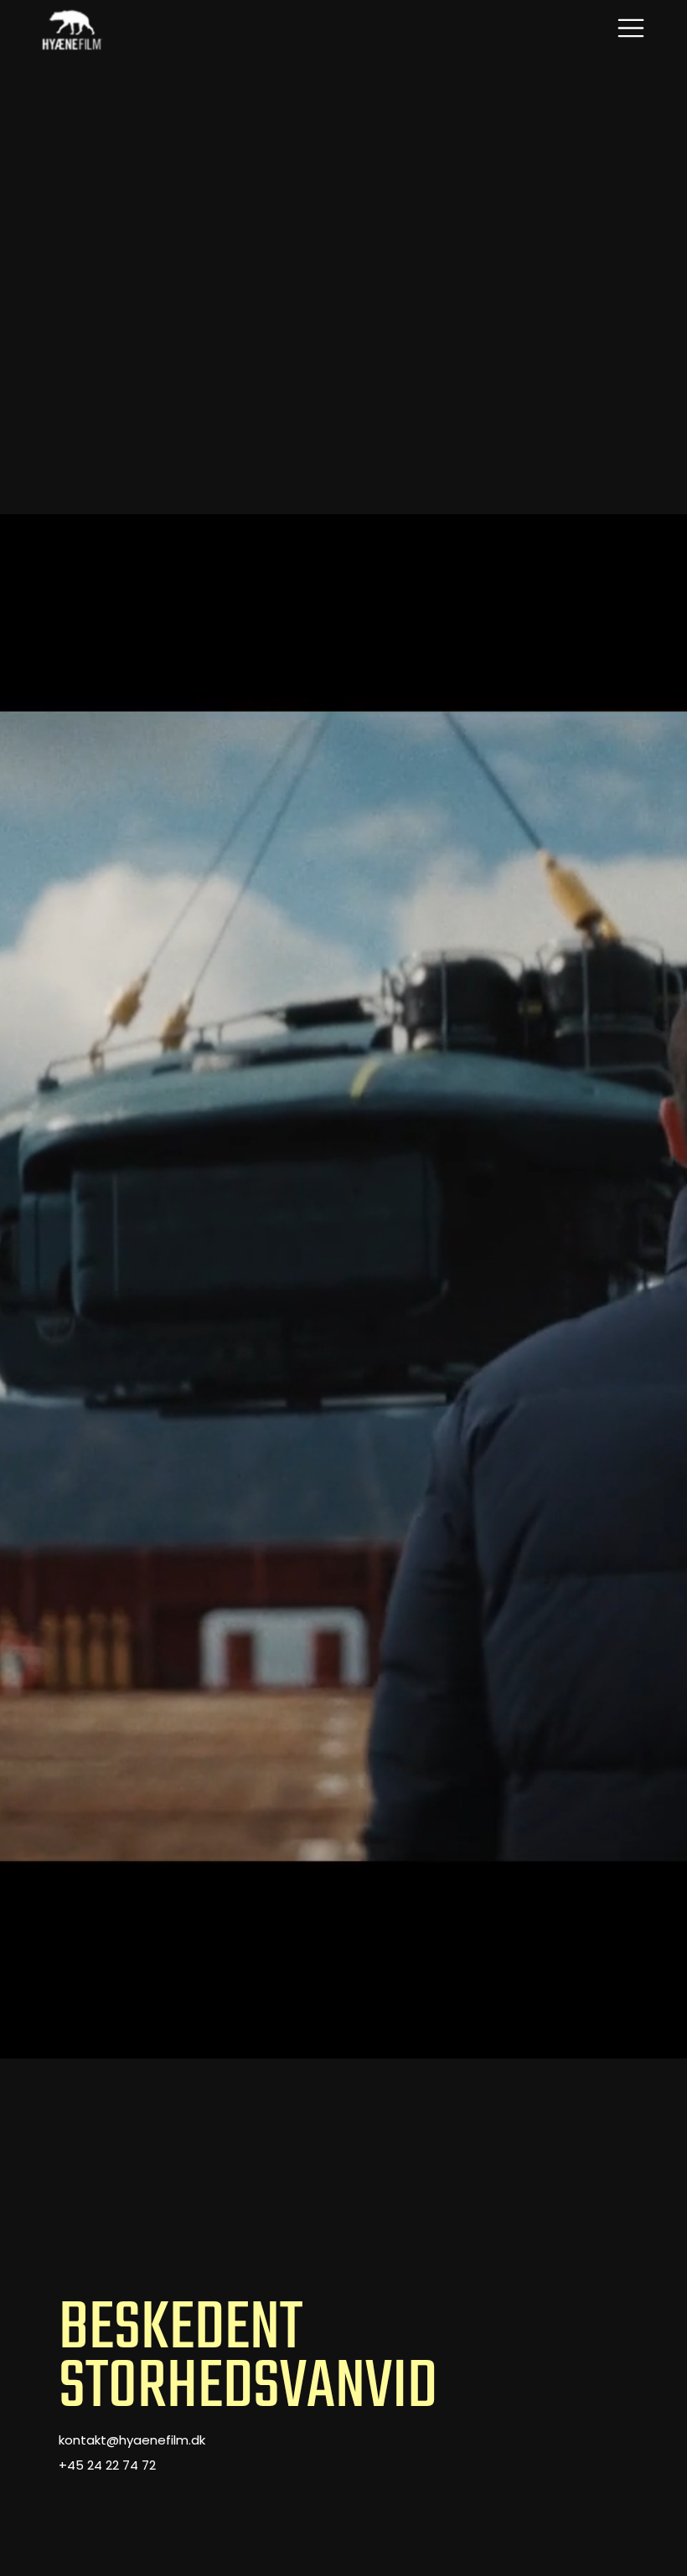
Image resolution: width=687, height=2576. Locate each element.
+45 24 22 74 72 (107, 2467)
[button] (631, 30)
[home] (72, 30)
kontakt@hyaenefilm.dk (132, 2442)
